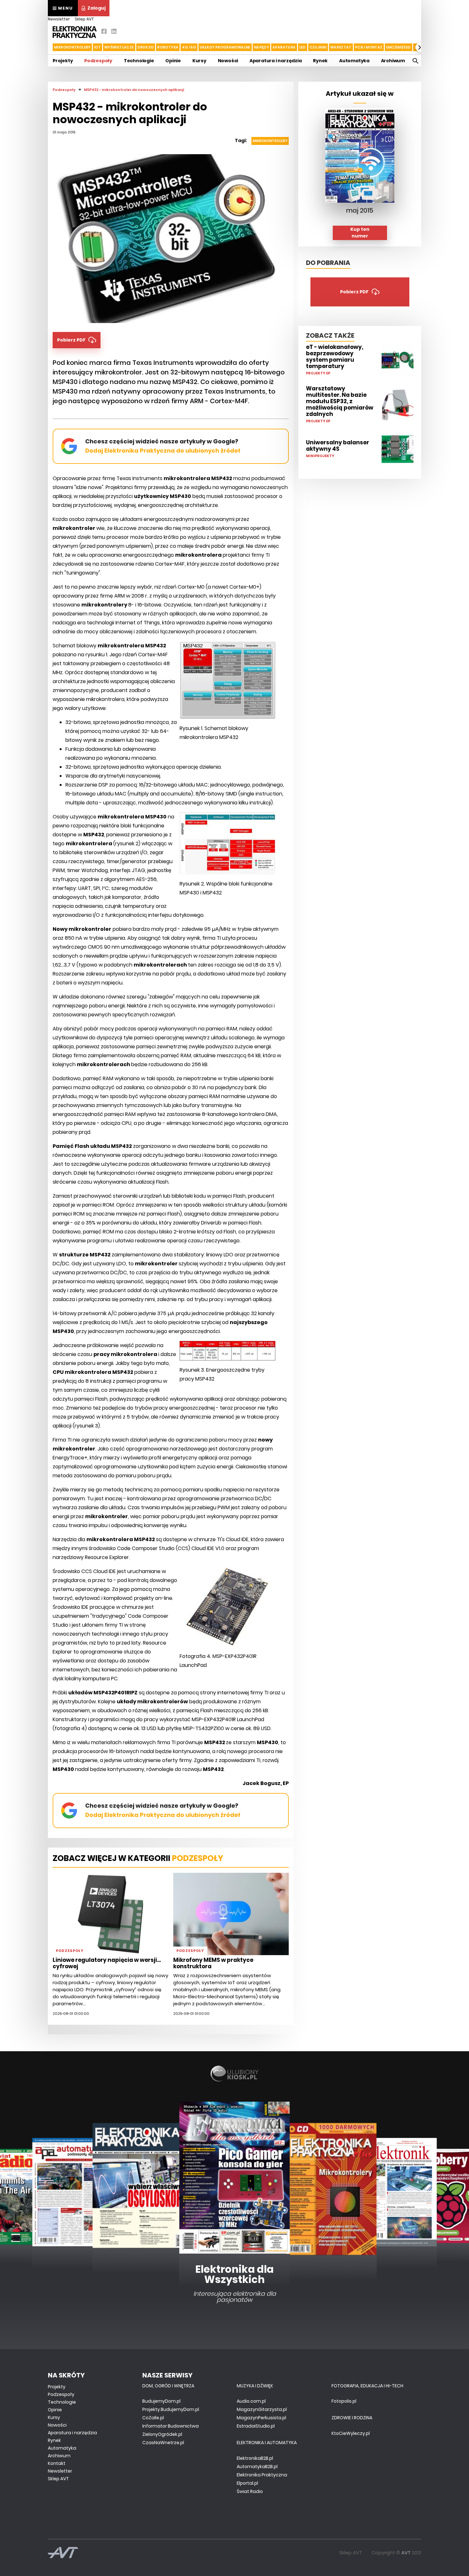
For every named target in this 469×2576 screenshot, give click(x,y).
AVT (406, 2553)
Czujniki (318, 47)
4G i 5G (189, 47)
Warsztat (341, 47)
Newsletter (59, 19)
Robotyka (168, 47)
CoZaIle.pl (153, 2418)
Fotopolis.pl (344, 2401)
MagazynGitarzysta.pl (262, 2409)
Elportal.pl (247, 2483)
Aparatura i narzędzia (276, 61)
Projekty (63, 61)
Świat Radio (250, 2491)
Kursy (199, 61)
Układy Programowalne (225, 47)
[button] (48, 47)
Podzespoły (98, 61)
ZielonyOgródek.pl (162, 2434)
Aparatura (284, 47)
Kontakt (57, 2463)
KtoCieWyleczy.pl (351, 2433)
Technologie (139, 61)
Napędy (261, 47)
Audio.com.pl (251, 2401)
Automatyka (354, 61)
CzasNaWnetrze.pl (163, 2443)
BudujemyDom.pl (161, 2401)
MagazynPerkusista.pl (261, 2418)
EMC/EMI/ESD (398, 47)
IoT (97, 47)
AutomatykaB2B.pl (257, 2467)
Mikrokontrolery (72, 47)
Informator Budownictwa (171, 2426)
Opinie (173, 61)
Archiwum (393, 61)
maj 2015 (360, 210)
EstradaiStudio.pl (256, 2426)
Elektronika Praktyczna (262, 2475)
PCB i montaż (369, 47)
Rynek (320, 61)
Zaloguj (97, 8)
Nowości (228, 61)
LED (303, 47)
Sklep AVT (84, 19)
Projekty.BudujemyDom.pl (171, 2409)
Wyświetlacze (119, 47)
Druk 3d (146, 47)
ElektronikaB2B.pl (255, 2458)
